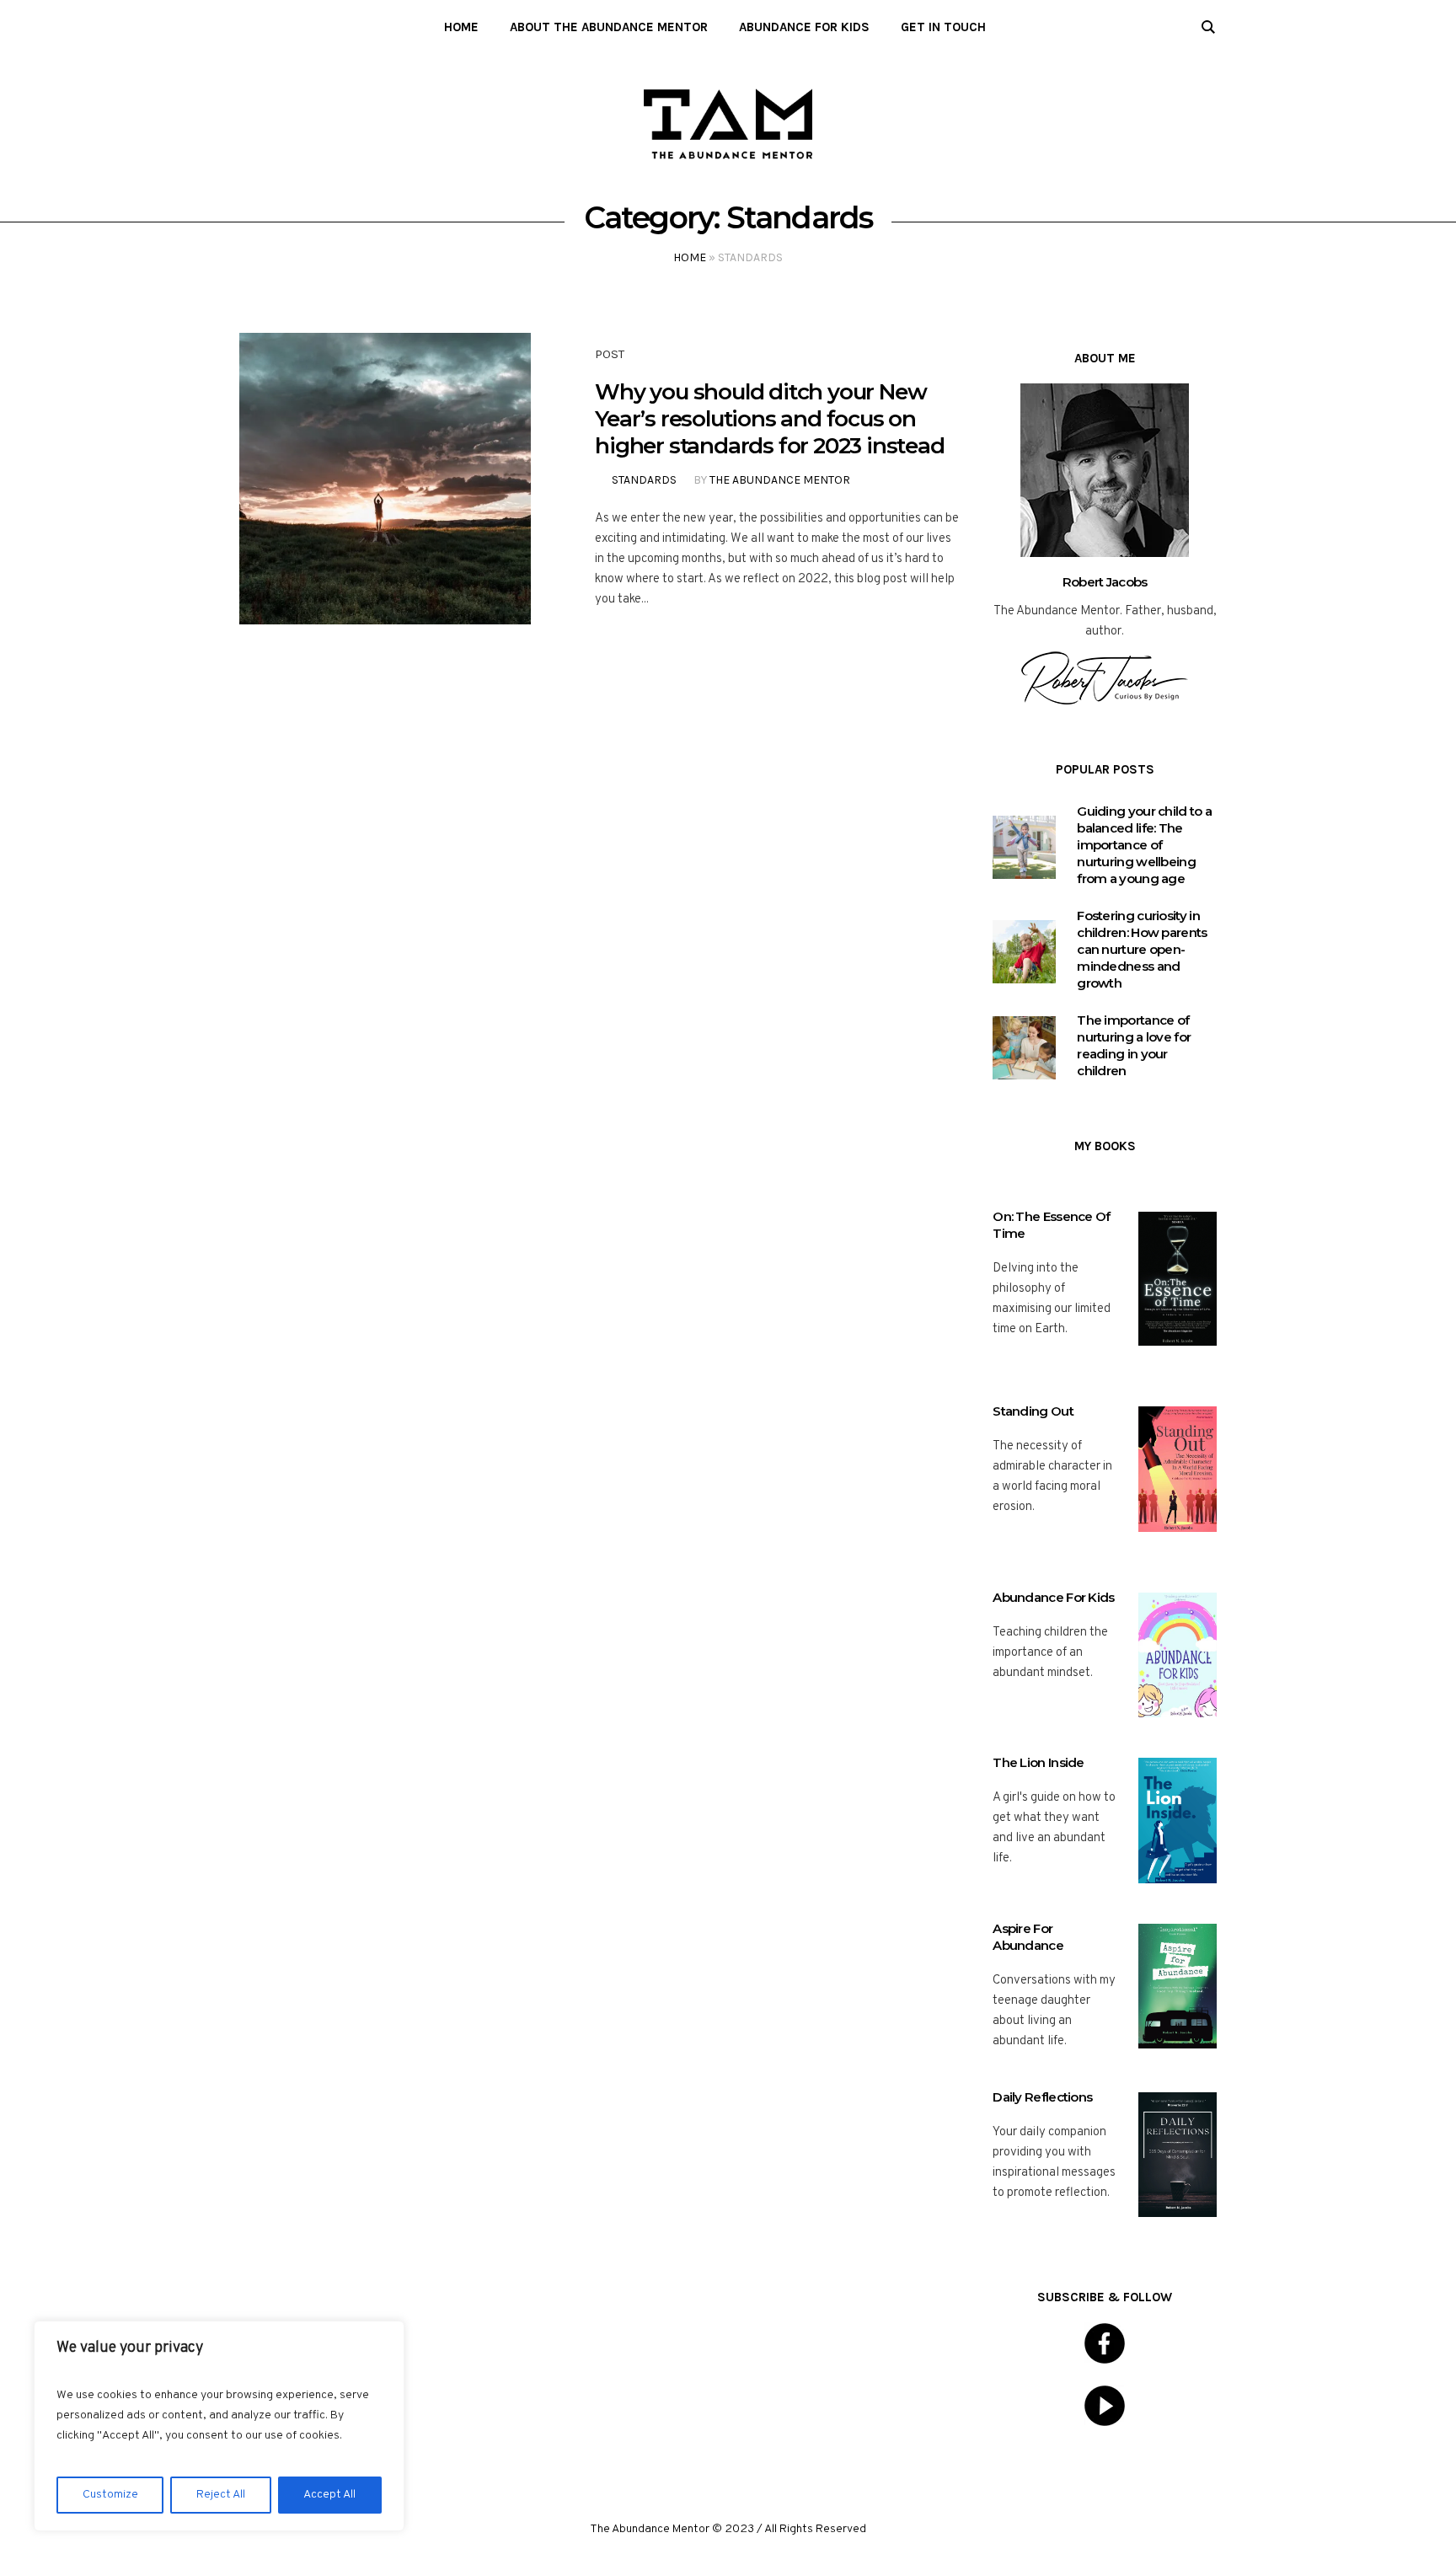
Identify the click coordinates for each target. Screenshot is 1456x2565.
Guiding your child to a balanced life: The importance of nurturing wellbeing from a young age (1144, 845)
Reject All (221, 2495)
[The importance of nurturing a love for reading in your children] (1024, 1048)
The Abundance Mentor (780, 480)
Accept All (329, 2495)
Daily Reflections (1042, 2097)
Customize (110, 2495)
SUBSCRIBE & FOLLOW (1105, 2297)
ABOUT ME (1105, 358)
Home (690, 257)
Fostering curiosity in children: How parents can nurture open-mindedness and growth (1142, 949)
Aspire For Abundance (1028, 1937)
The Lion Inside (1038, 1762)
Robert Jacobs (1105, 582)
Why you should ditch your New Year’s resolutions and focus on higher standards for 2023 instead (769, 419)
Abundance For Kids (1053, 1597)
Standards (644, 480)
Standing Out (1033, 1411)
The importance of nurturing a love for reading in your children (1134, 1045)
